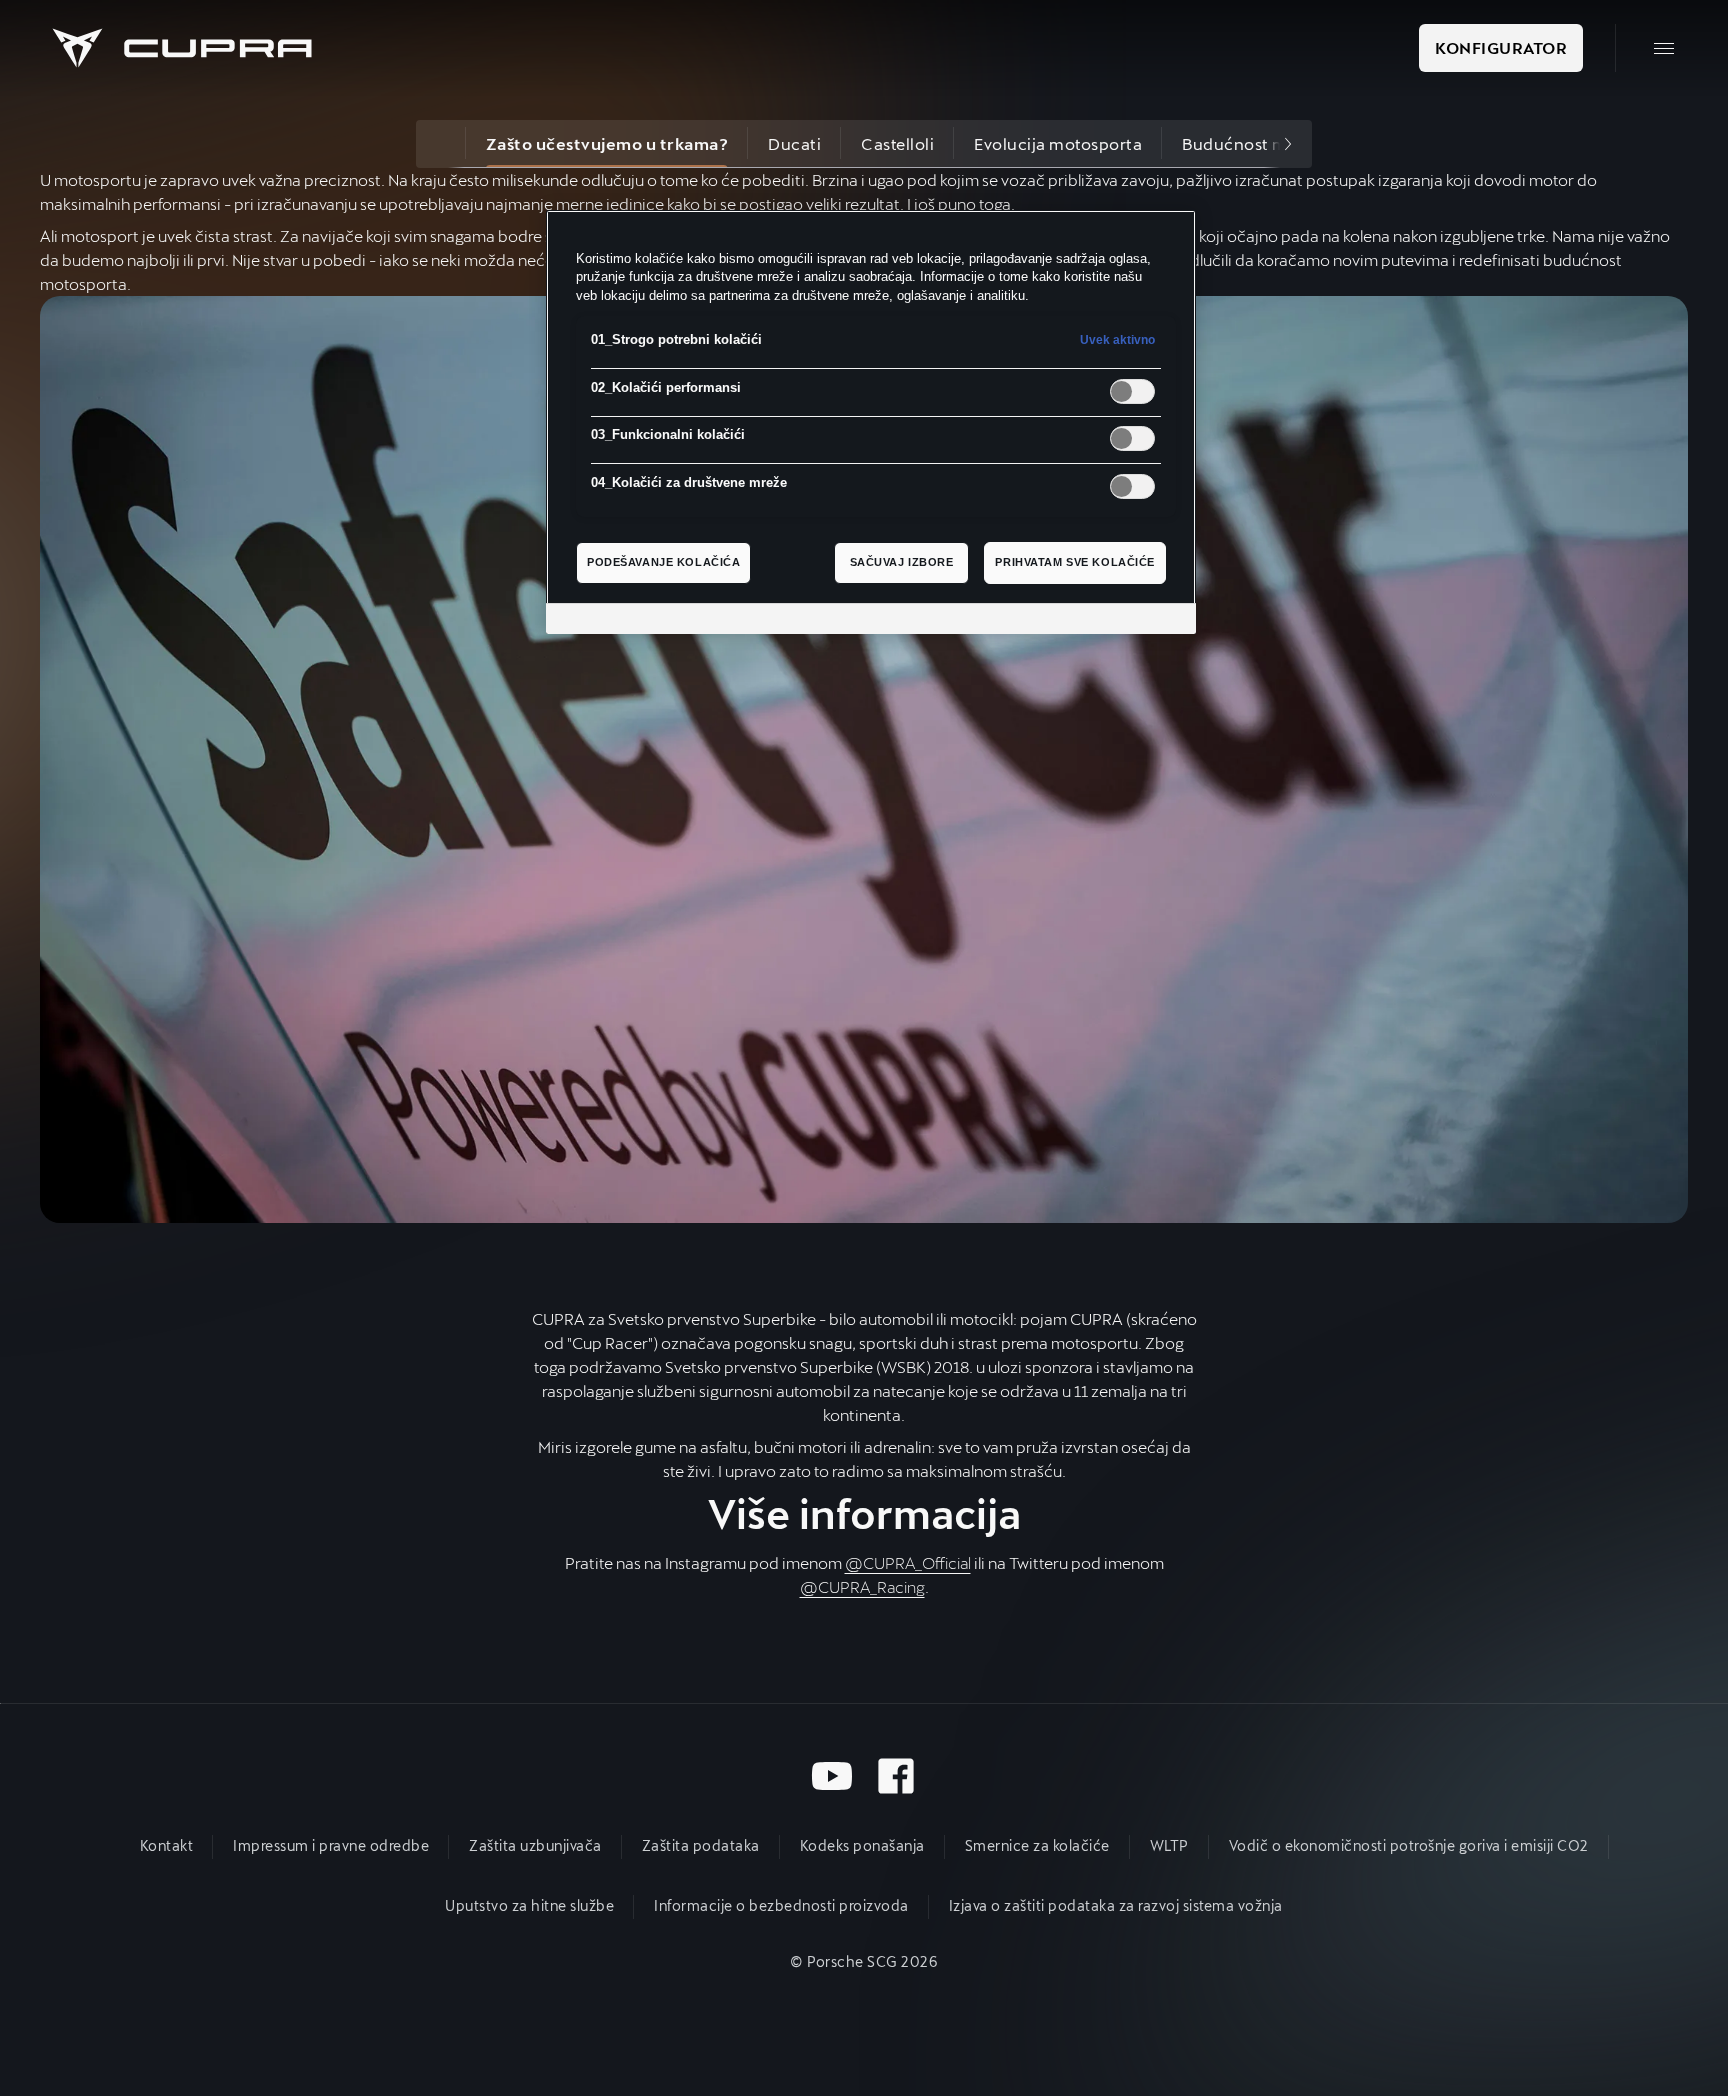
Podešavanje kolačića (663, 562)
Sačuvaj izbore (902, 562)
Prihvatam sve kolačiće (1075, 562)
